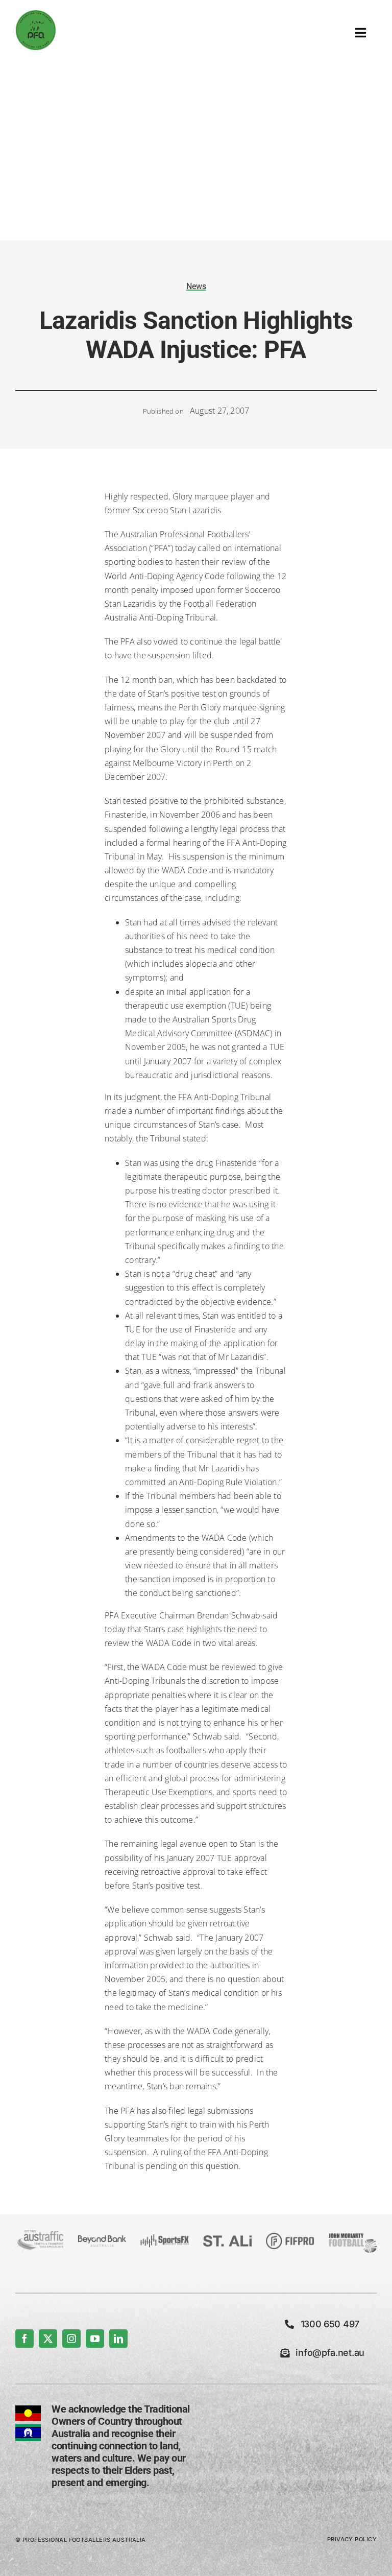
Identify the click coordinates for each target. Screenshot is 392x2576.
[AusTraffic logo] (39, 2234)
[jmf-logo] (353, 2234)
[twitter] (48, 2339)
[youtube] (95, 2339)
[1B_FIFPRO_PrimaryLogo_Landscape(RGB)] (290, 2237)
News (196, 286)
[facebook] (24, 2339)
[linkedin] (118, 2339)
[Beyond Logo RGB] (102, 2239)
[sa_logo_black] (227, 2239)
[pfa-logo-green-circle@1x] (36, 14)
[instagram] (71, 2339)
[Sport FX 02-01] (164, 2238)
